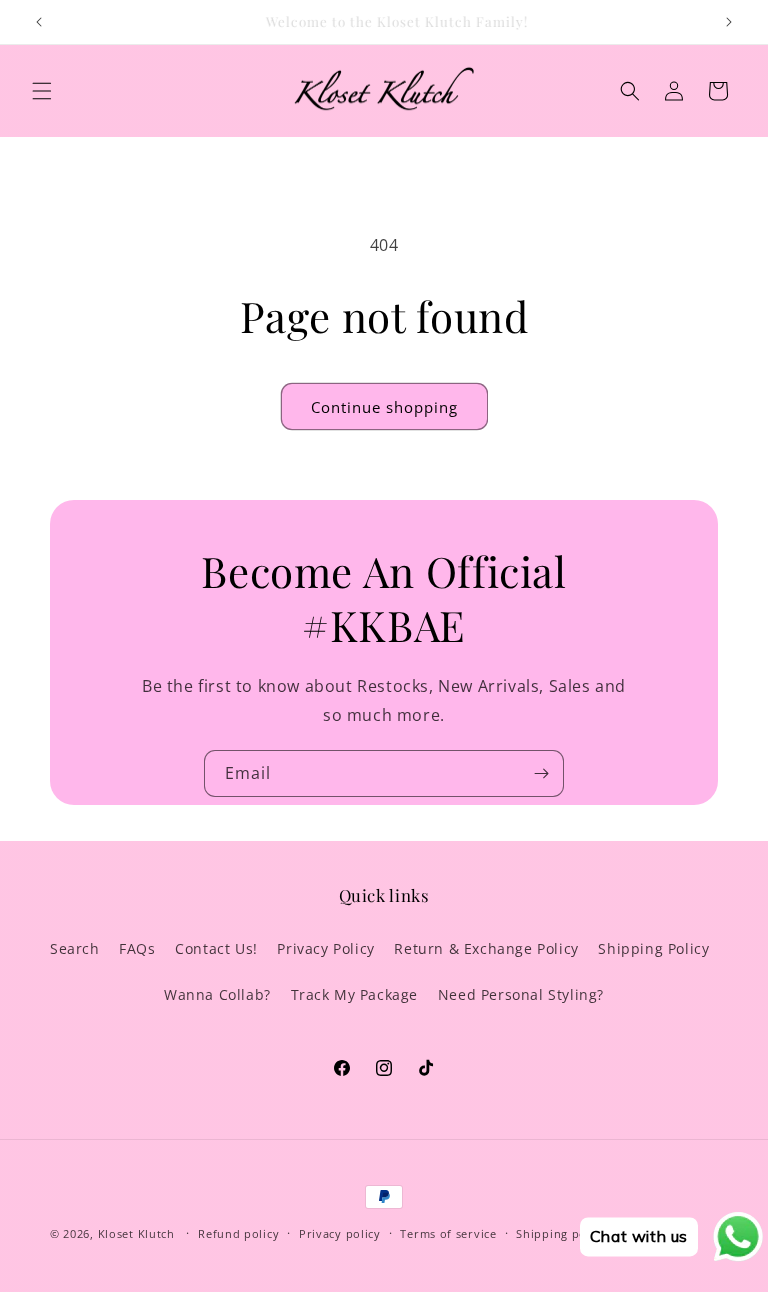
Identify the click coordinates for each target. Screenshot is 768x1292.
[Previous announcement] (39, 22)
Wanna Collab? (217, 994)
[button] (42, 91)
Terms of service (448, 1233)
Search (75, 948)
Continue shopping (384, 407)
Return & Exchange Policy (486, 948)
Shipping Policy (653, 948)
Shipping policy (561, 1233)
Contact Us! (216, 948)
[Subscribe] (541, 773)
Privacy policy (340, 1233)
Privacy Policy (325, 948)
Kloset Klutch (136, 1233)
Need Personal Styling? (521, 994)
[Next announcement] (729, 22)
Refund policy (238, 1233)
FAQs (137, 948)
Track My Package (355, 994)
